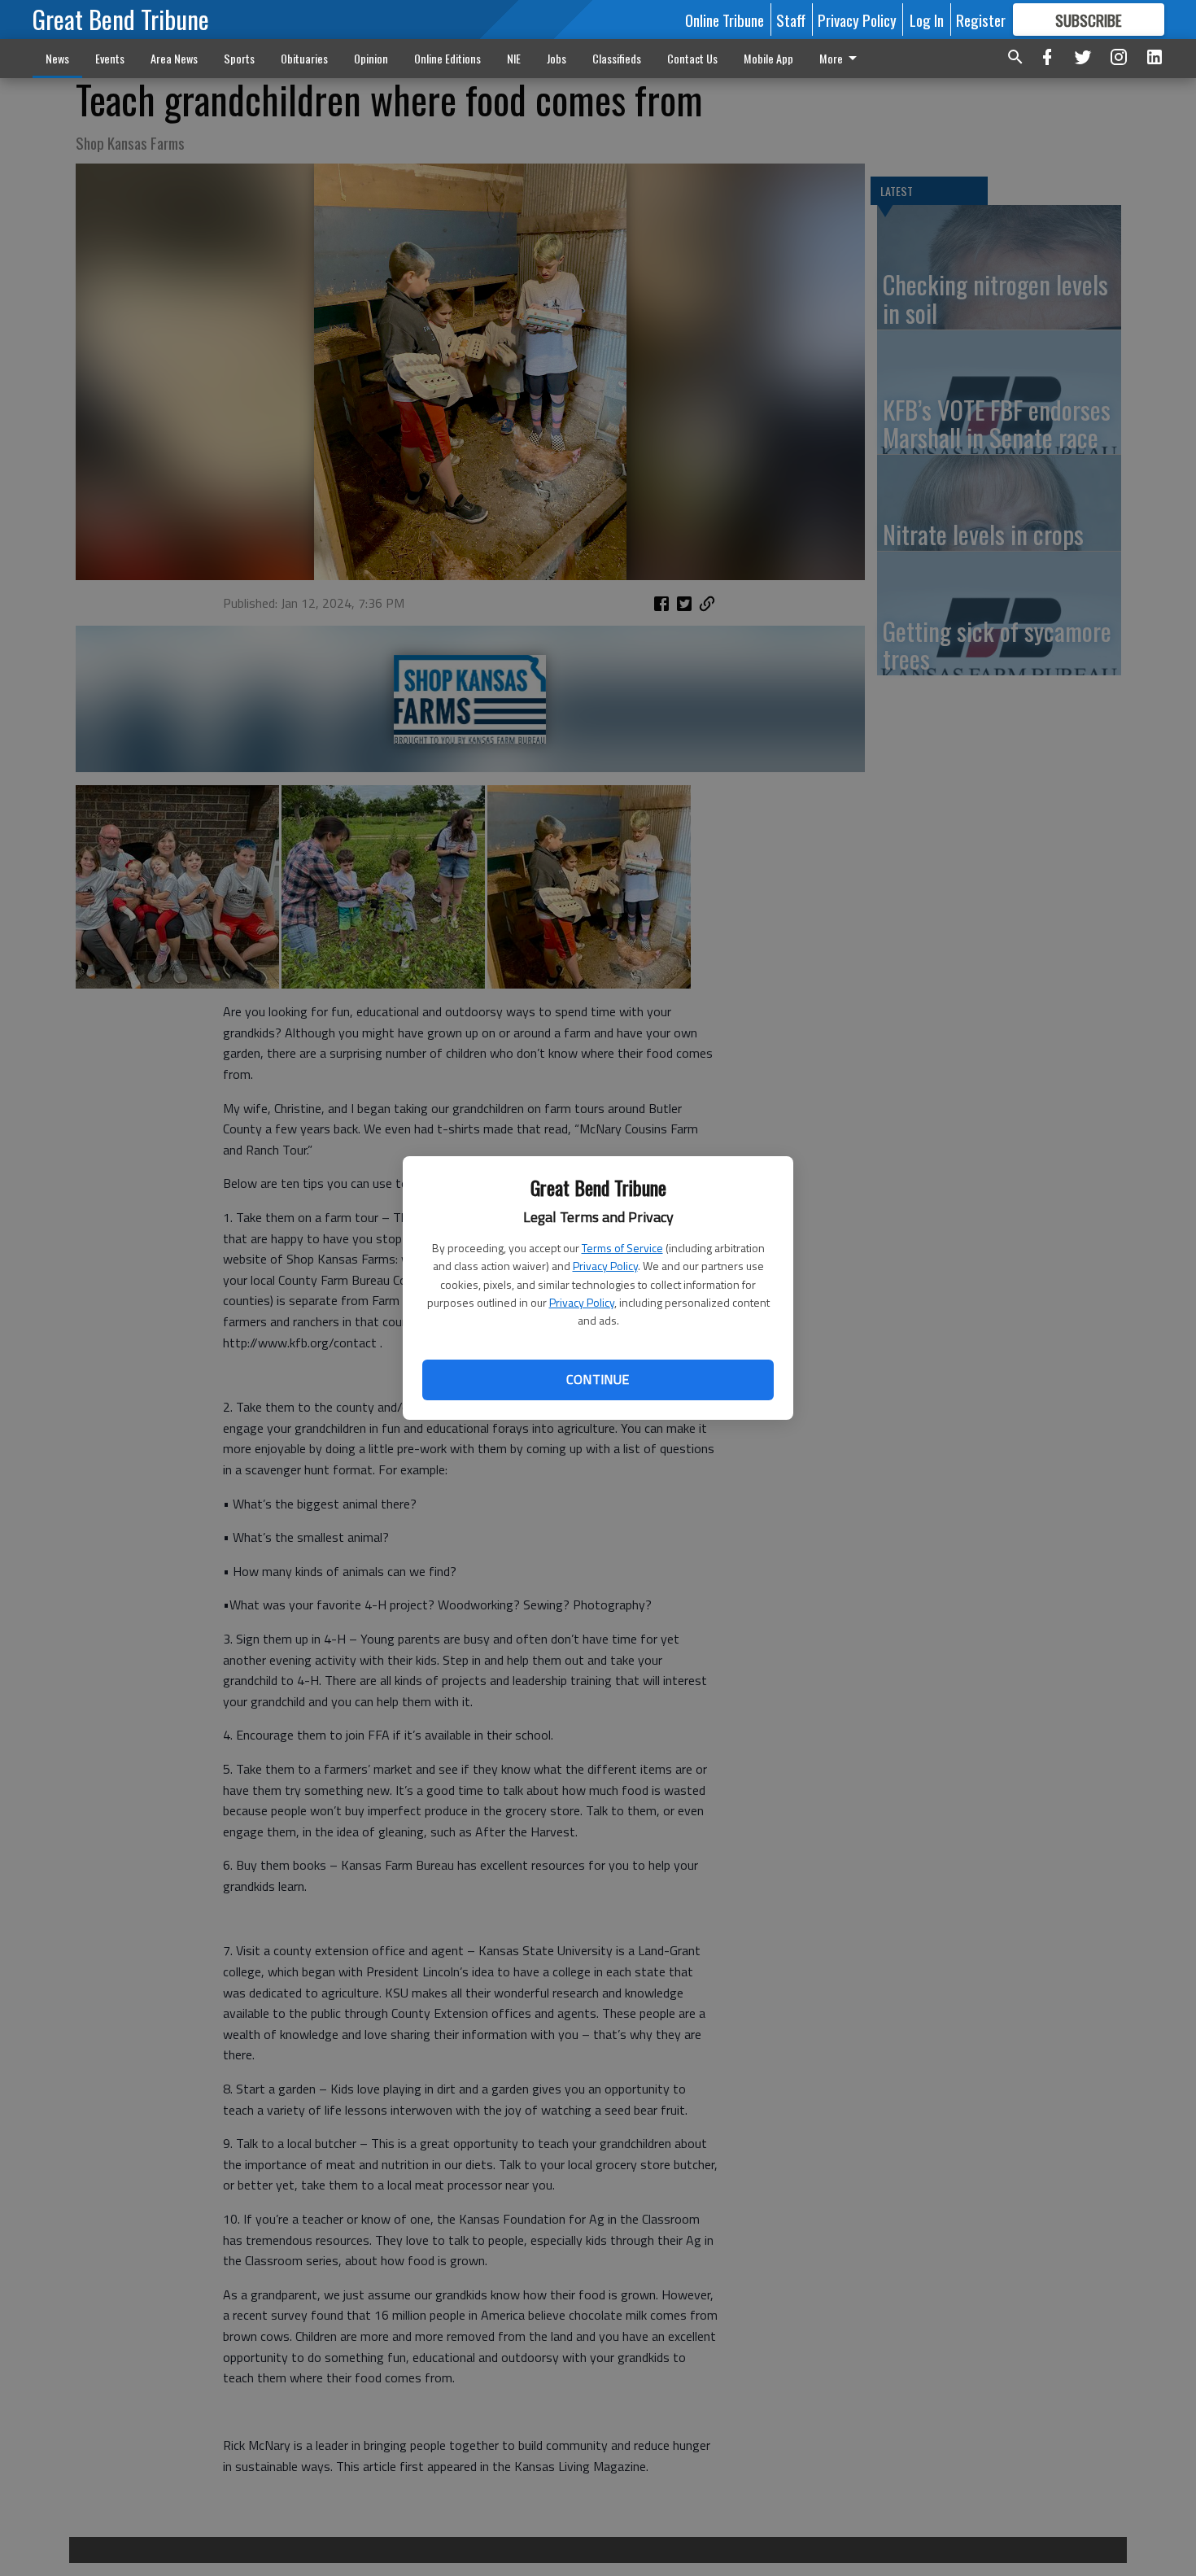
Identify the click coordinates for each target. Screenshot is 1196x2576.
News (57, 58)
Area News (174, 58)
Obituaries (304, 58)
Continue (598, 1379)
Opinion (371, 58)
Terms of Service (622, 1248)
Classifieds (617, 58)
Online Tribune (725, 20)
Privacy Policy (605, 1266)
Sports (239, 58)
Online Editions (447, 58)
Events (110, 58)
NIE (514, 58)
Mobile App (768, 58)
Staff (791, 20)
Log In (927, 20)
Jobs (557, 58)
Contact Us (692, 58)
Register (981, 20)
